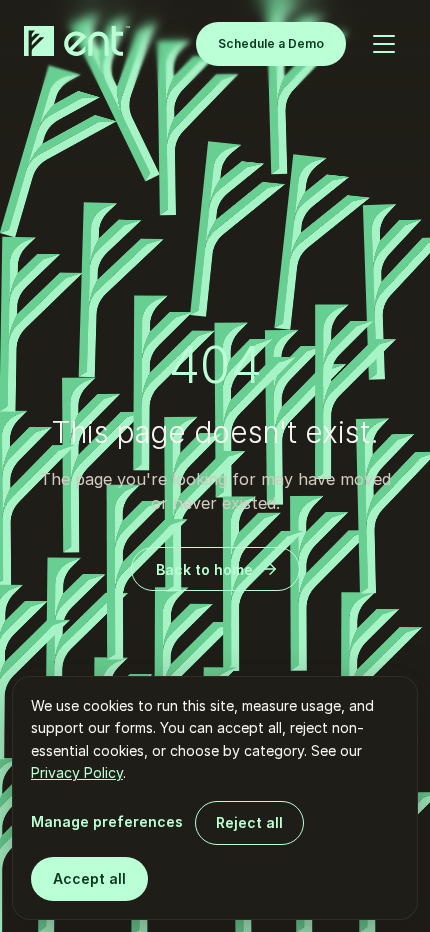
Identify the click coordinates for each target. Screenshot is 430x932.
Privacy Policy (77, 772)
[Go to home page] (81, 41)
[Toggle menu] (384, 44)
